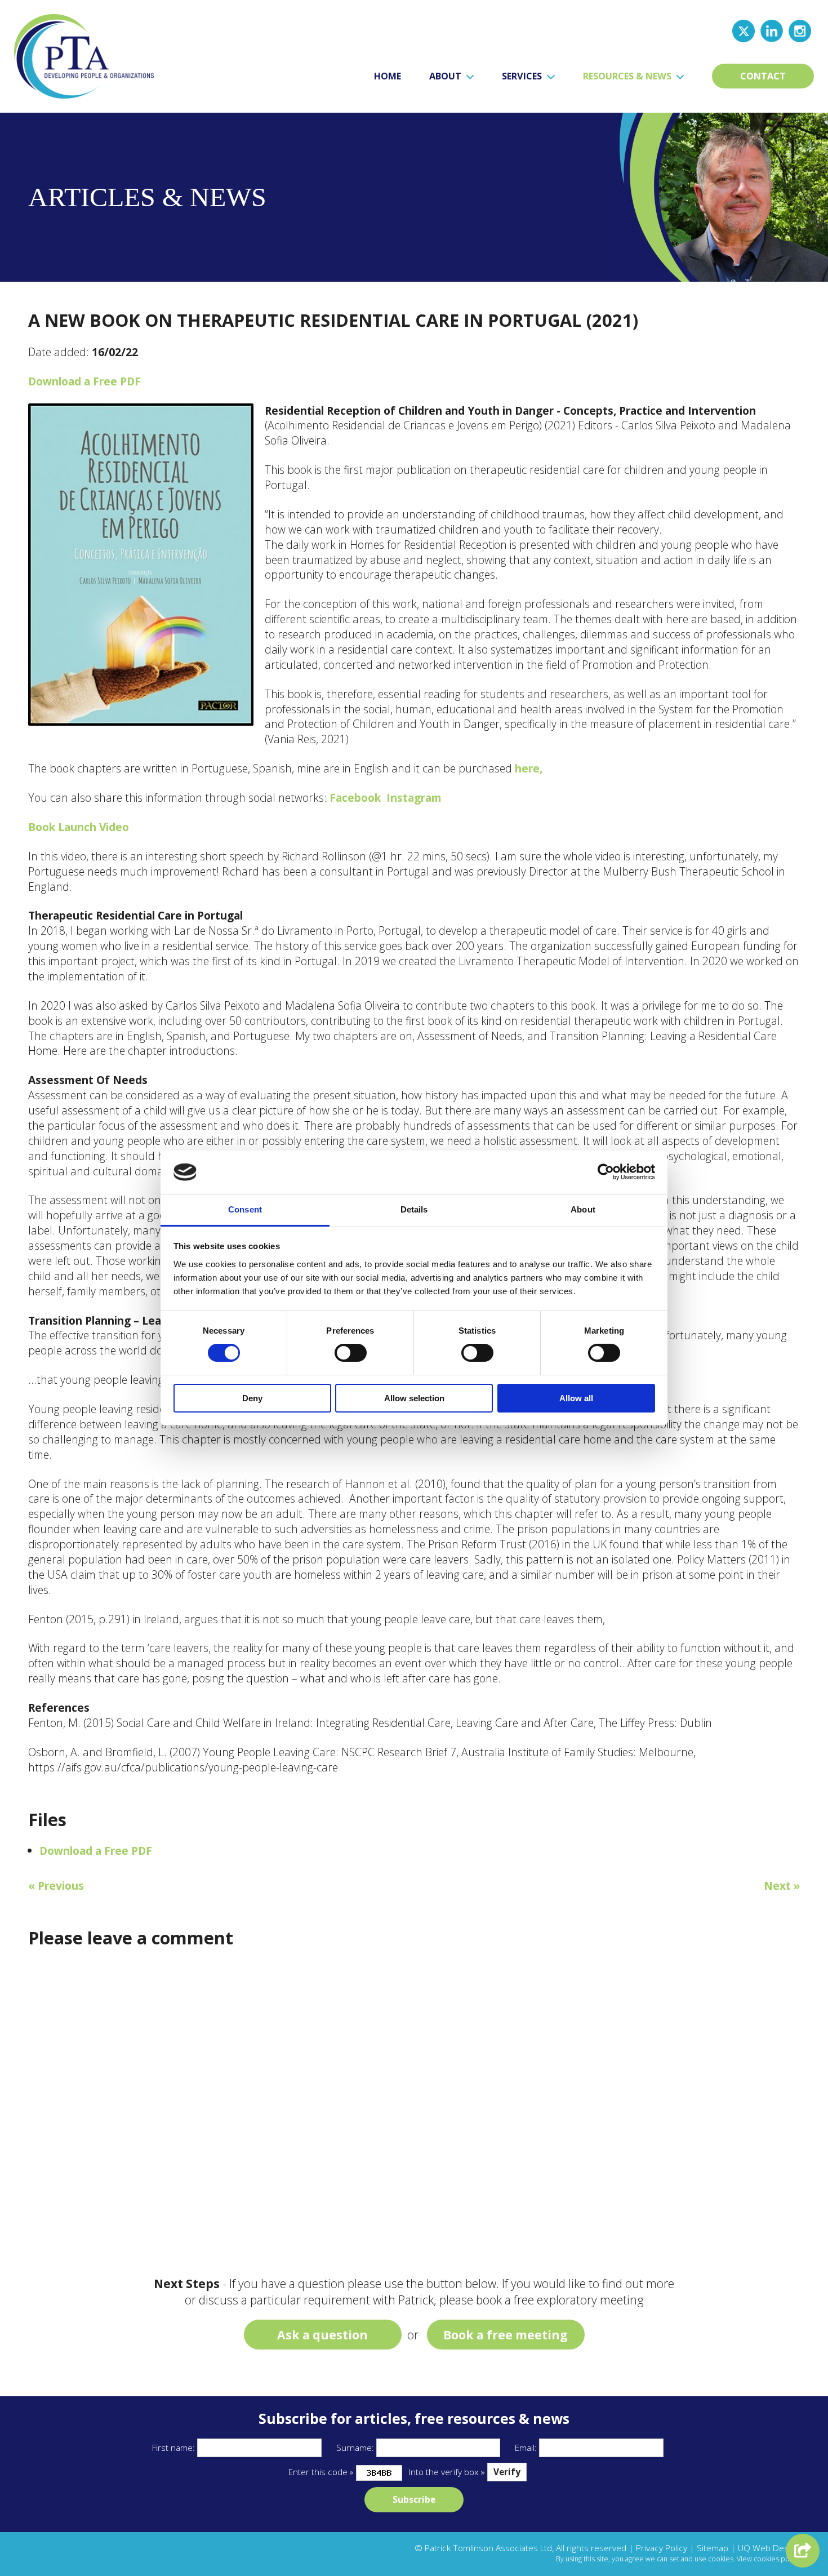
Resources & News (628, 76)
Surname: (355, 2448)
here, (529, 768)
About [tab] (583, 1209)
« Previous (56, 1886)
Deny (252, 1398)
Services (523, 76)
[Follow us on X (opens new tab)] (744, 30)
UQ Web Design (769, 2548)
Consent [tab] (245, 1209)
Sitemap (713, 2548)
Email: (526, 2448)
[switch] (351, 1353)
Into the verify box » (447, 2472)
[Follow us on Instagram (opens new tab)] (800, 30)
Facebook (355, 798)
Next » (782, 1886)
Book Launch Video (79, 827)
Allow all (576, 1398)
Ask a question (322, 2335)
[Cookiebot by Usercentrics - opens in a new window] (606, 1172)
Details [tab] (414, 1209)
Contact (763, 76)
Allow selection (414, 1398)
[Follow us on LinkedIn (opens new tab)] (772, 30)
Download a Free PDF (84, 381)
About (446, 76)
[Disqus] (414, 2103)
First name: (173, 2448)
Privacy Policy (662, 2548)
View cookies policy (768, 2559)
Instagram (414, 798)
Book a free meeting (506, 2335)
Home (388, 76)
